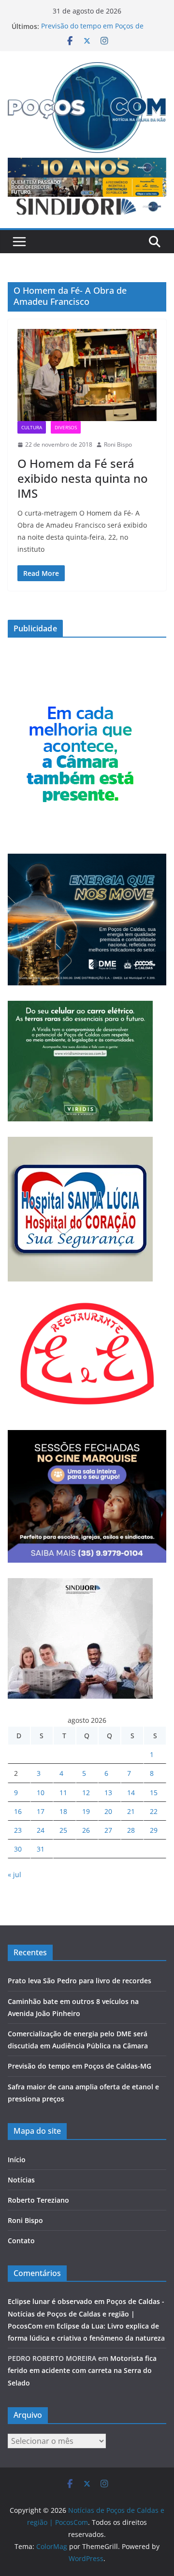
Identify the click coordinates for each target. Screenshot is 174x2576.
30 (18, 1849)
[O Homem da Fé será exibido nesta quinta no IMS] (87, 375)
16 (18, 1811)
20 (108, 1811)
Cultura (32, 427)
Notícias (21, 2180)
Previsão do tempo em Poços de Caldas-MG (80, 2066)
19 (86, 1811)
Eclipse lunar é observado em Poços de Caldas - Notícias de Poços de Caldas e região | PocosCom (86, 2313)
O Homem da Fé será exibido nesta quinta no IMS (83, 478)
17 (41, 1811)
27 (108, 1830)
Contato (21, 2241)
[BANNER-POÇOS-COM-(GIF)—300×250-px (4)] (80, 700)
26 (86, 1830)
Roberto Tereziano (38, 2200)
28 (131, 1830)
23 (18, 1830)
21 (131, 1811)
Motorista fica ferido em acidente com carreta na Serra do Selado (82, 2370)
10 (41, 1792)
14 (131, 1792)
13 (108, 1792)
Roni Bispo (118, 444)
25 (63, 1830)
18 (63, 1811)
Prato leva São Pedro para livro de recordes (80, 1981)
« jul (14, 1874)
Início (17, 2160)
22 (154, 1811)
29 (154, 1830)
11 (63, 1792)
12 (86, 1792)
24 (41, 1830)
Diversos (66, 427)
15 (154, 1792)
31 (41, 1849)
